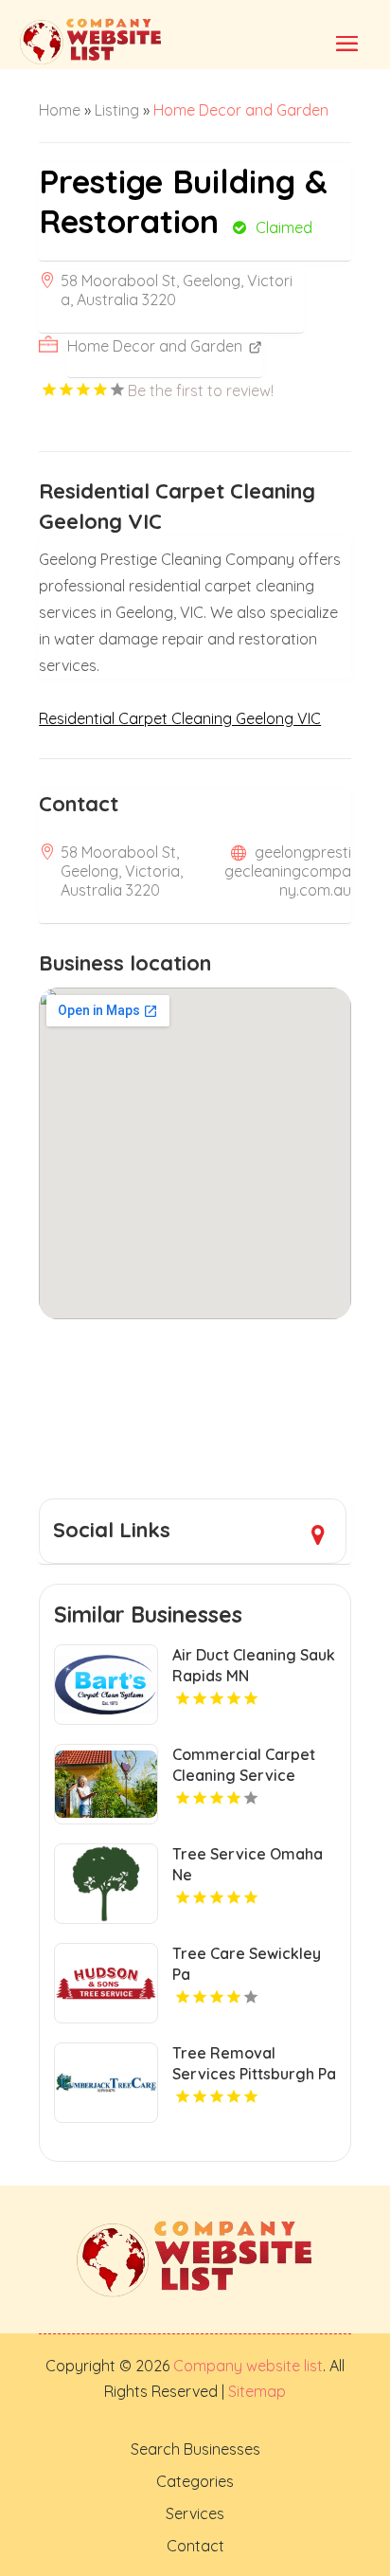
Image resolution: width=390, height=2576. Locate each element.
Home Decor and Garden (241, 110)
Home (60, 110)
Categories (195, 2481)
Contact (195, 2546)
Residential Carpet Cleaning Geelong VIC (180, 718)
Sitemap (255, 2391)
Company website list (248, 2366)
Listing (117, 110)
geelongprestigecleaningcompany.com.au (288, 871)
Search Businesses (195, 2449)
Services (195, 2513)
